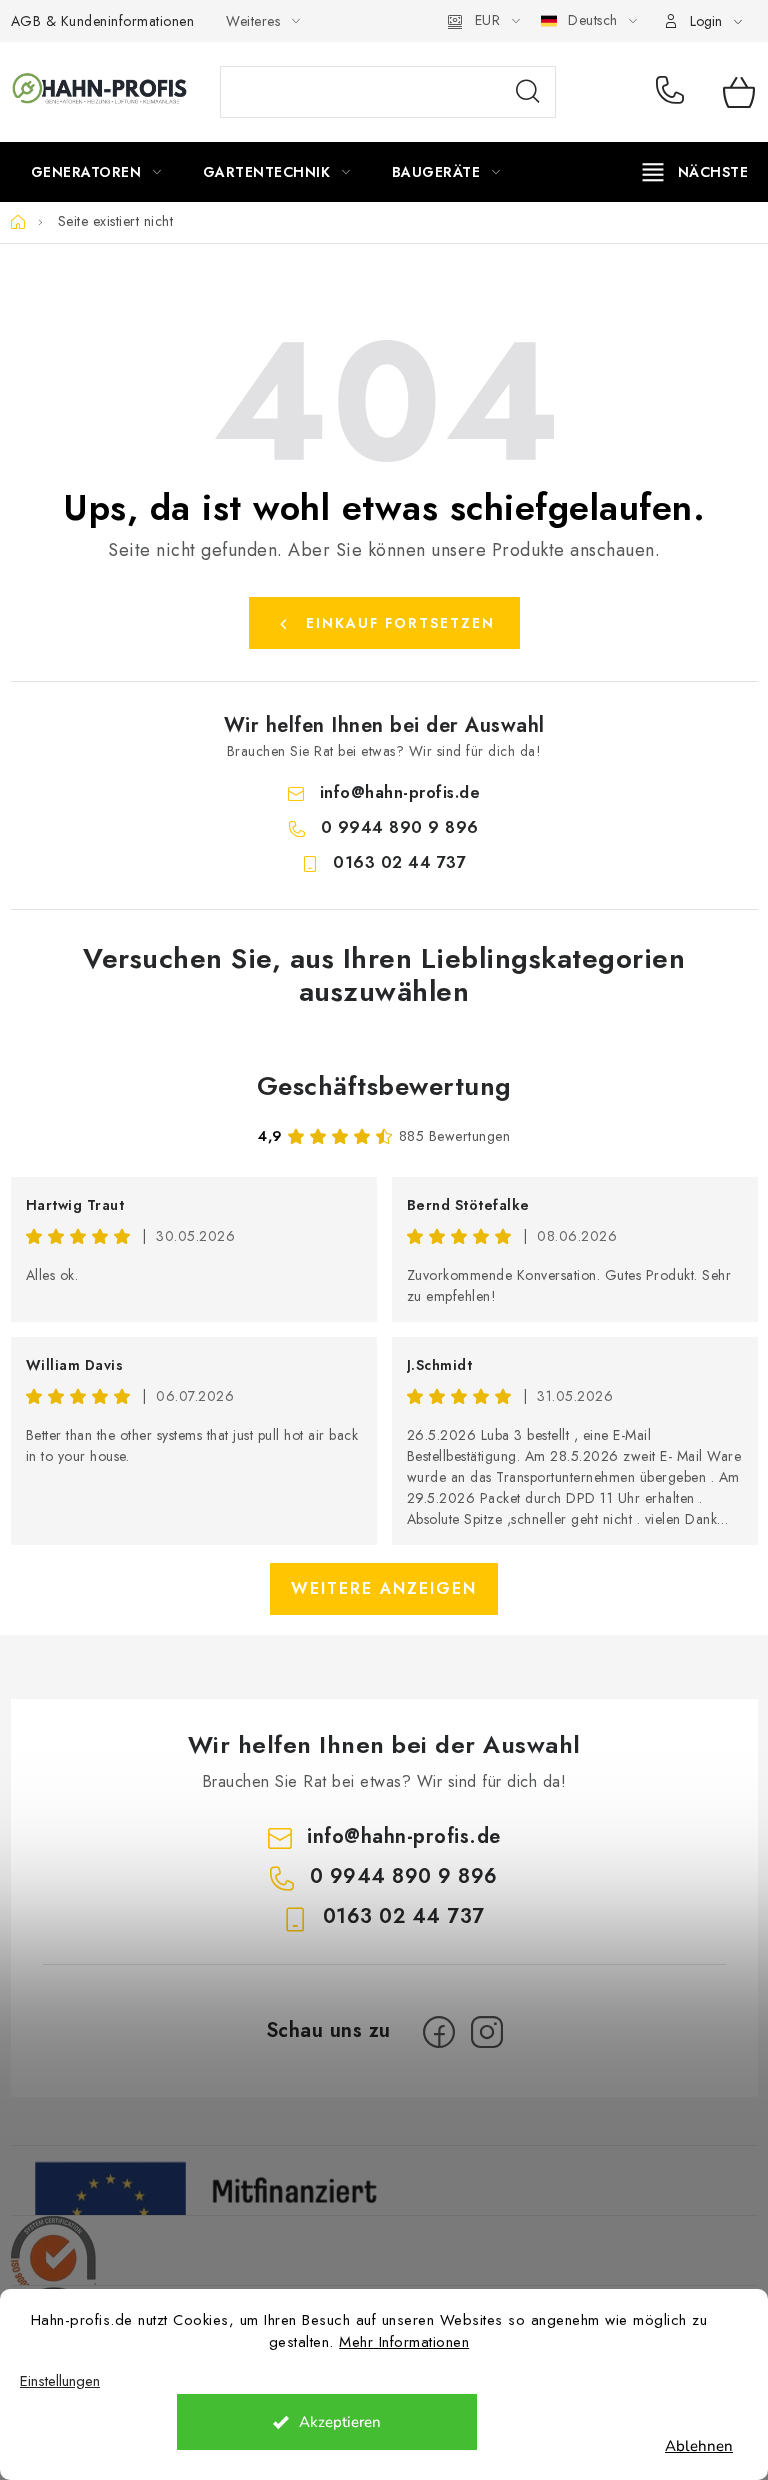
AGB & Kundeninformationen (103, 21)
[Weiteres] (695, 172)
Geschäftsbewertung (384, 1086)
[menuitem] (96, 172)
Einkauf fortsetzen (400, 623)
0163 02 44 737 (399, 862)
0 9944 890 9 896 (674, 92)
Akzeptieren (340, 2422)
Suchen (528, 92)
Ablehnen (699, 2446)
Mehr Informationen (404, 2342)
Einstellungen (60, 2381)
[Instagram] (487, 2032)
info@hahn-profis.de (400, 792)
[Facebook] (439, 2032)
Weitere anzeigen (384, 1588)
